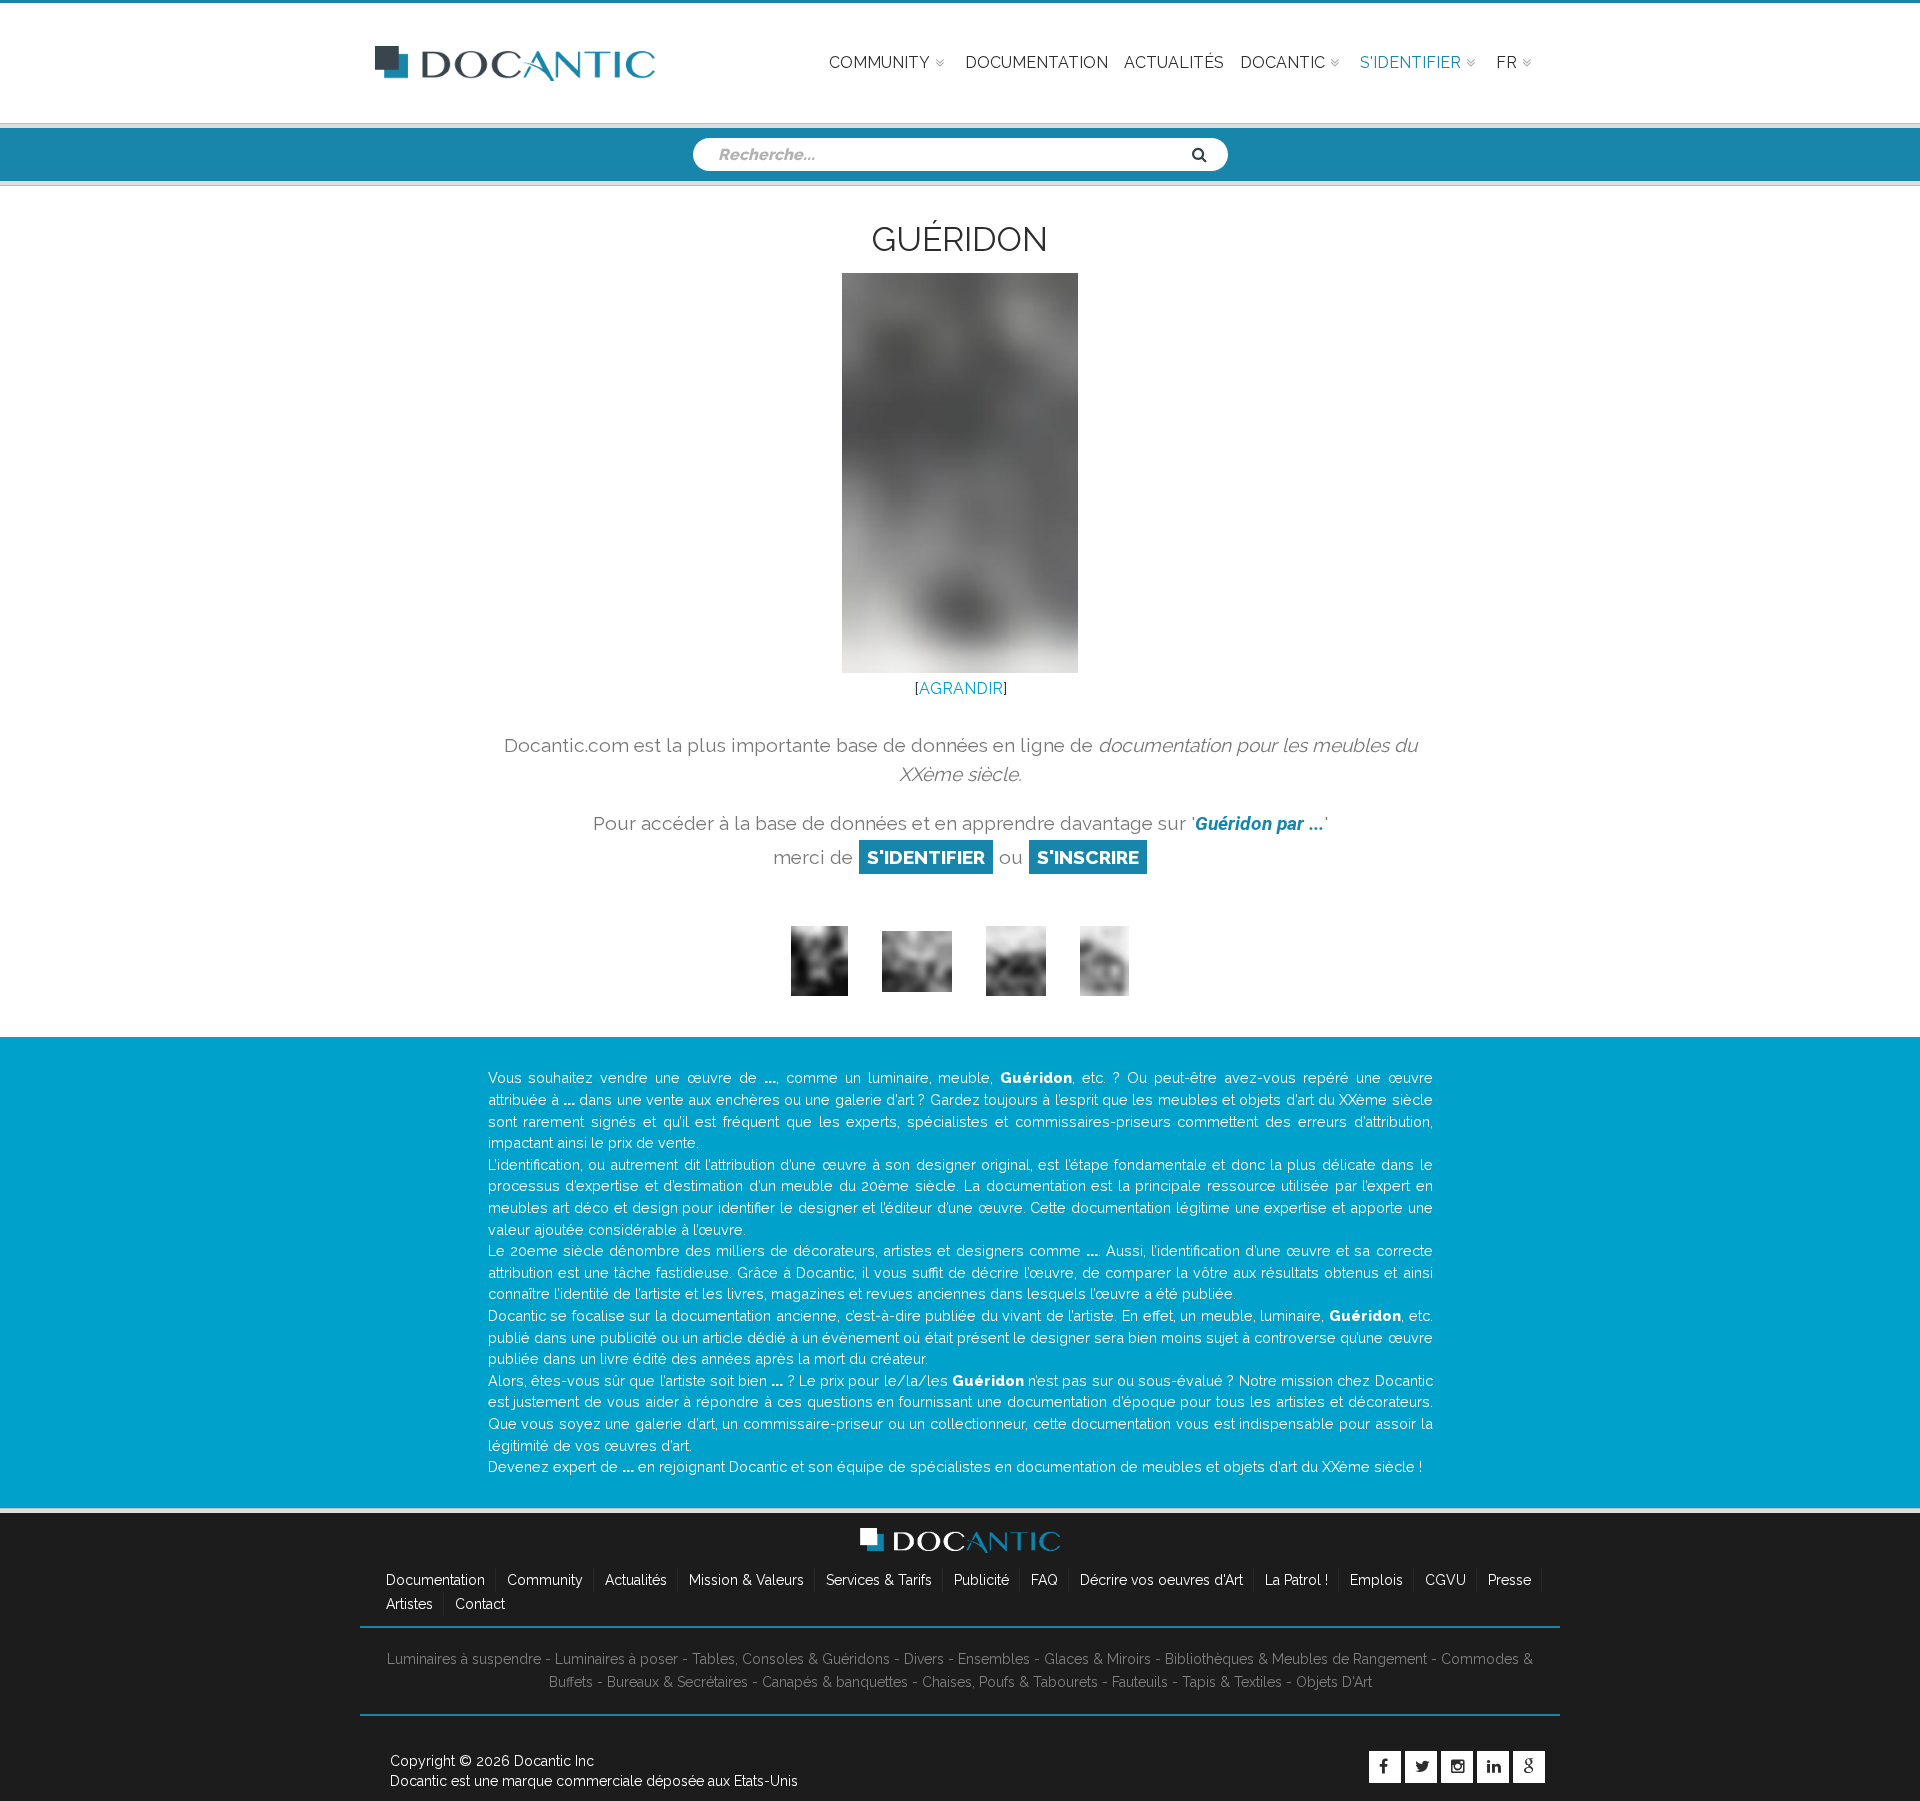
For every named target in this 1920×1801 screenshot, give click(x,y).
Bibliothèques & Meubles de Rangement (1296, 1659)
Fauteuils (1140, 1682)
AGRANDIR (961, 688)
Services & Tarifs (879, 1580)
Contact (480, 1604)
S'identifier (926, 857)
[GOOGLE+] (1529, 1767)
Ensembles (994, 1659)
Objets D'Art (1334, 1682)
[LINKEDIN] (1493, 1767)
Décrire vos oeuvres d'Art (1161, 1580)
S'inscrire (1088, 857)
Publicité (981, 1580)
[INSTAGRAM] (1457, 1767)
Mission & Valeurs (746, 1580)
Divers (924, 1659)
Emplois (1376, 1580)
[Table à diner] (917, 960)
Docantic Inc (554, 1761)
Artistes (409, 1604)
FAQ (1044, 1580)
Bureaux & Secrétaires (677, 1682)
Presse (1509, 1580)
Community (545, 1580)
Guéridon (960, 239)
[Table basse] (819, 960)
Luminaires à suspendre (464, 1659)
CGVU (1445, 1580)
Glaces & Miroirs (1097, 1659)
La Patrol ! (1296, 1580)
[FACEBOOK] (1385, 1767)
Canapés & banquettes (835, 1682)
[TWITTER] (1421, 1767)
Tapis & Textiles (1232, 1682)
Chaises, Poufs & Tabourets (1010, 1682)
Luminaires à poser (616, 1659)
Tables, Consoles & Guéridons (791, 1659)
